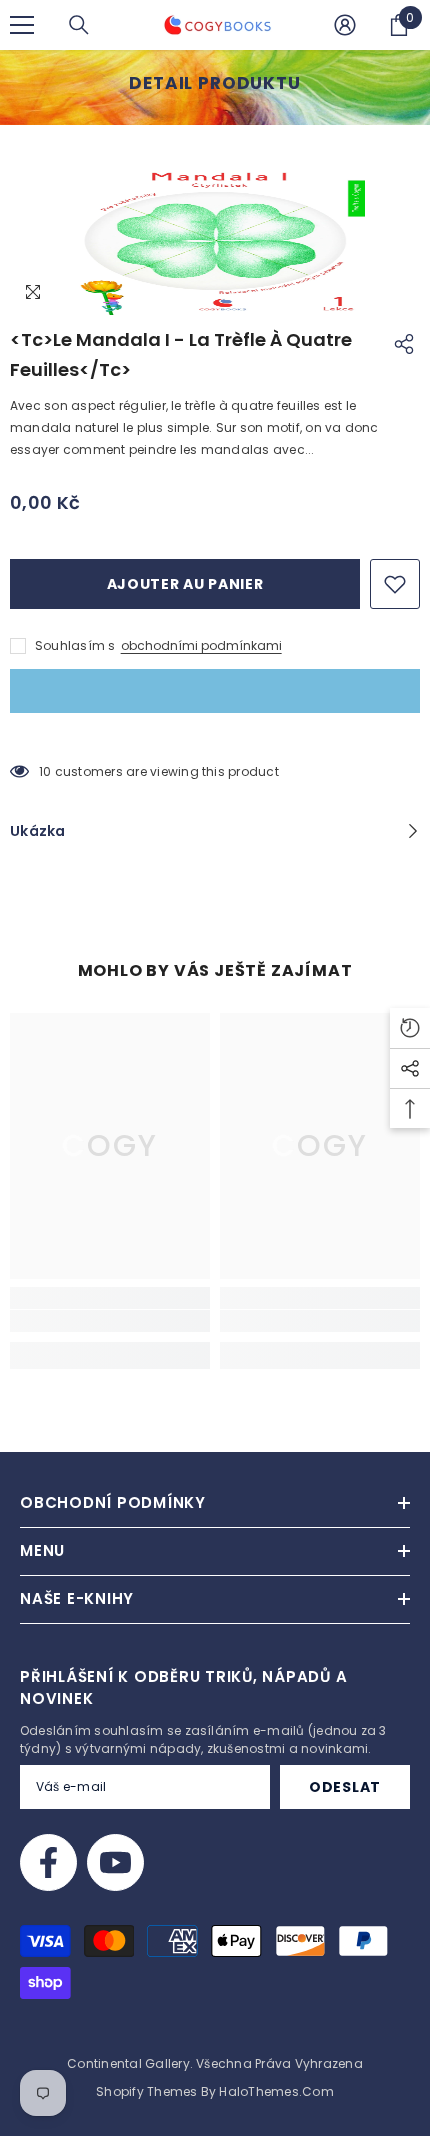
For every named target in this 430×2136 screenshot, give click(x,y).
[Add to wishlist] (395, 584)
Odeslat (345, 1787)
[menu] (22, 25)
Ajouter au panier (185, 584)
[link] (110, 1321)
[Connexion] (345, 25)
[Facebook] (48, 1862)
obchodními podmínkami (201, 645)
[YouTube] (115, 1862)
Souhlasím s (75, 645)
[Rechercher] (79, 25)
